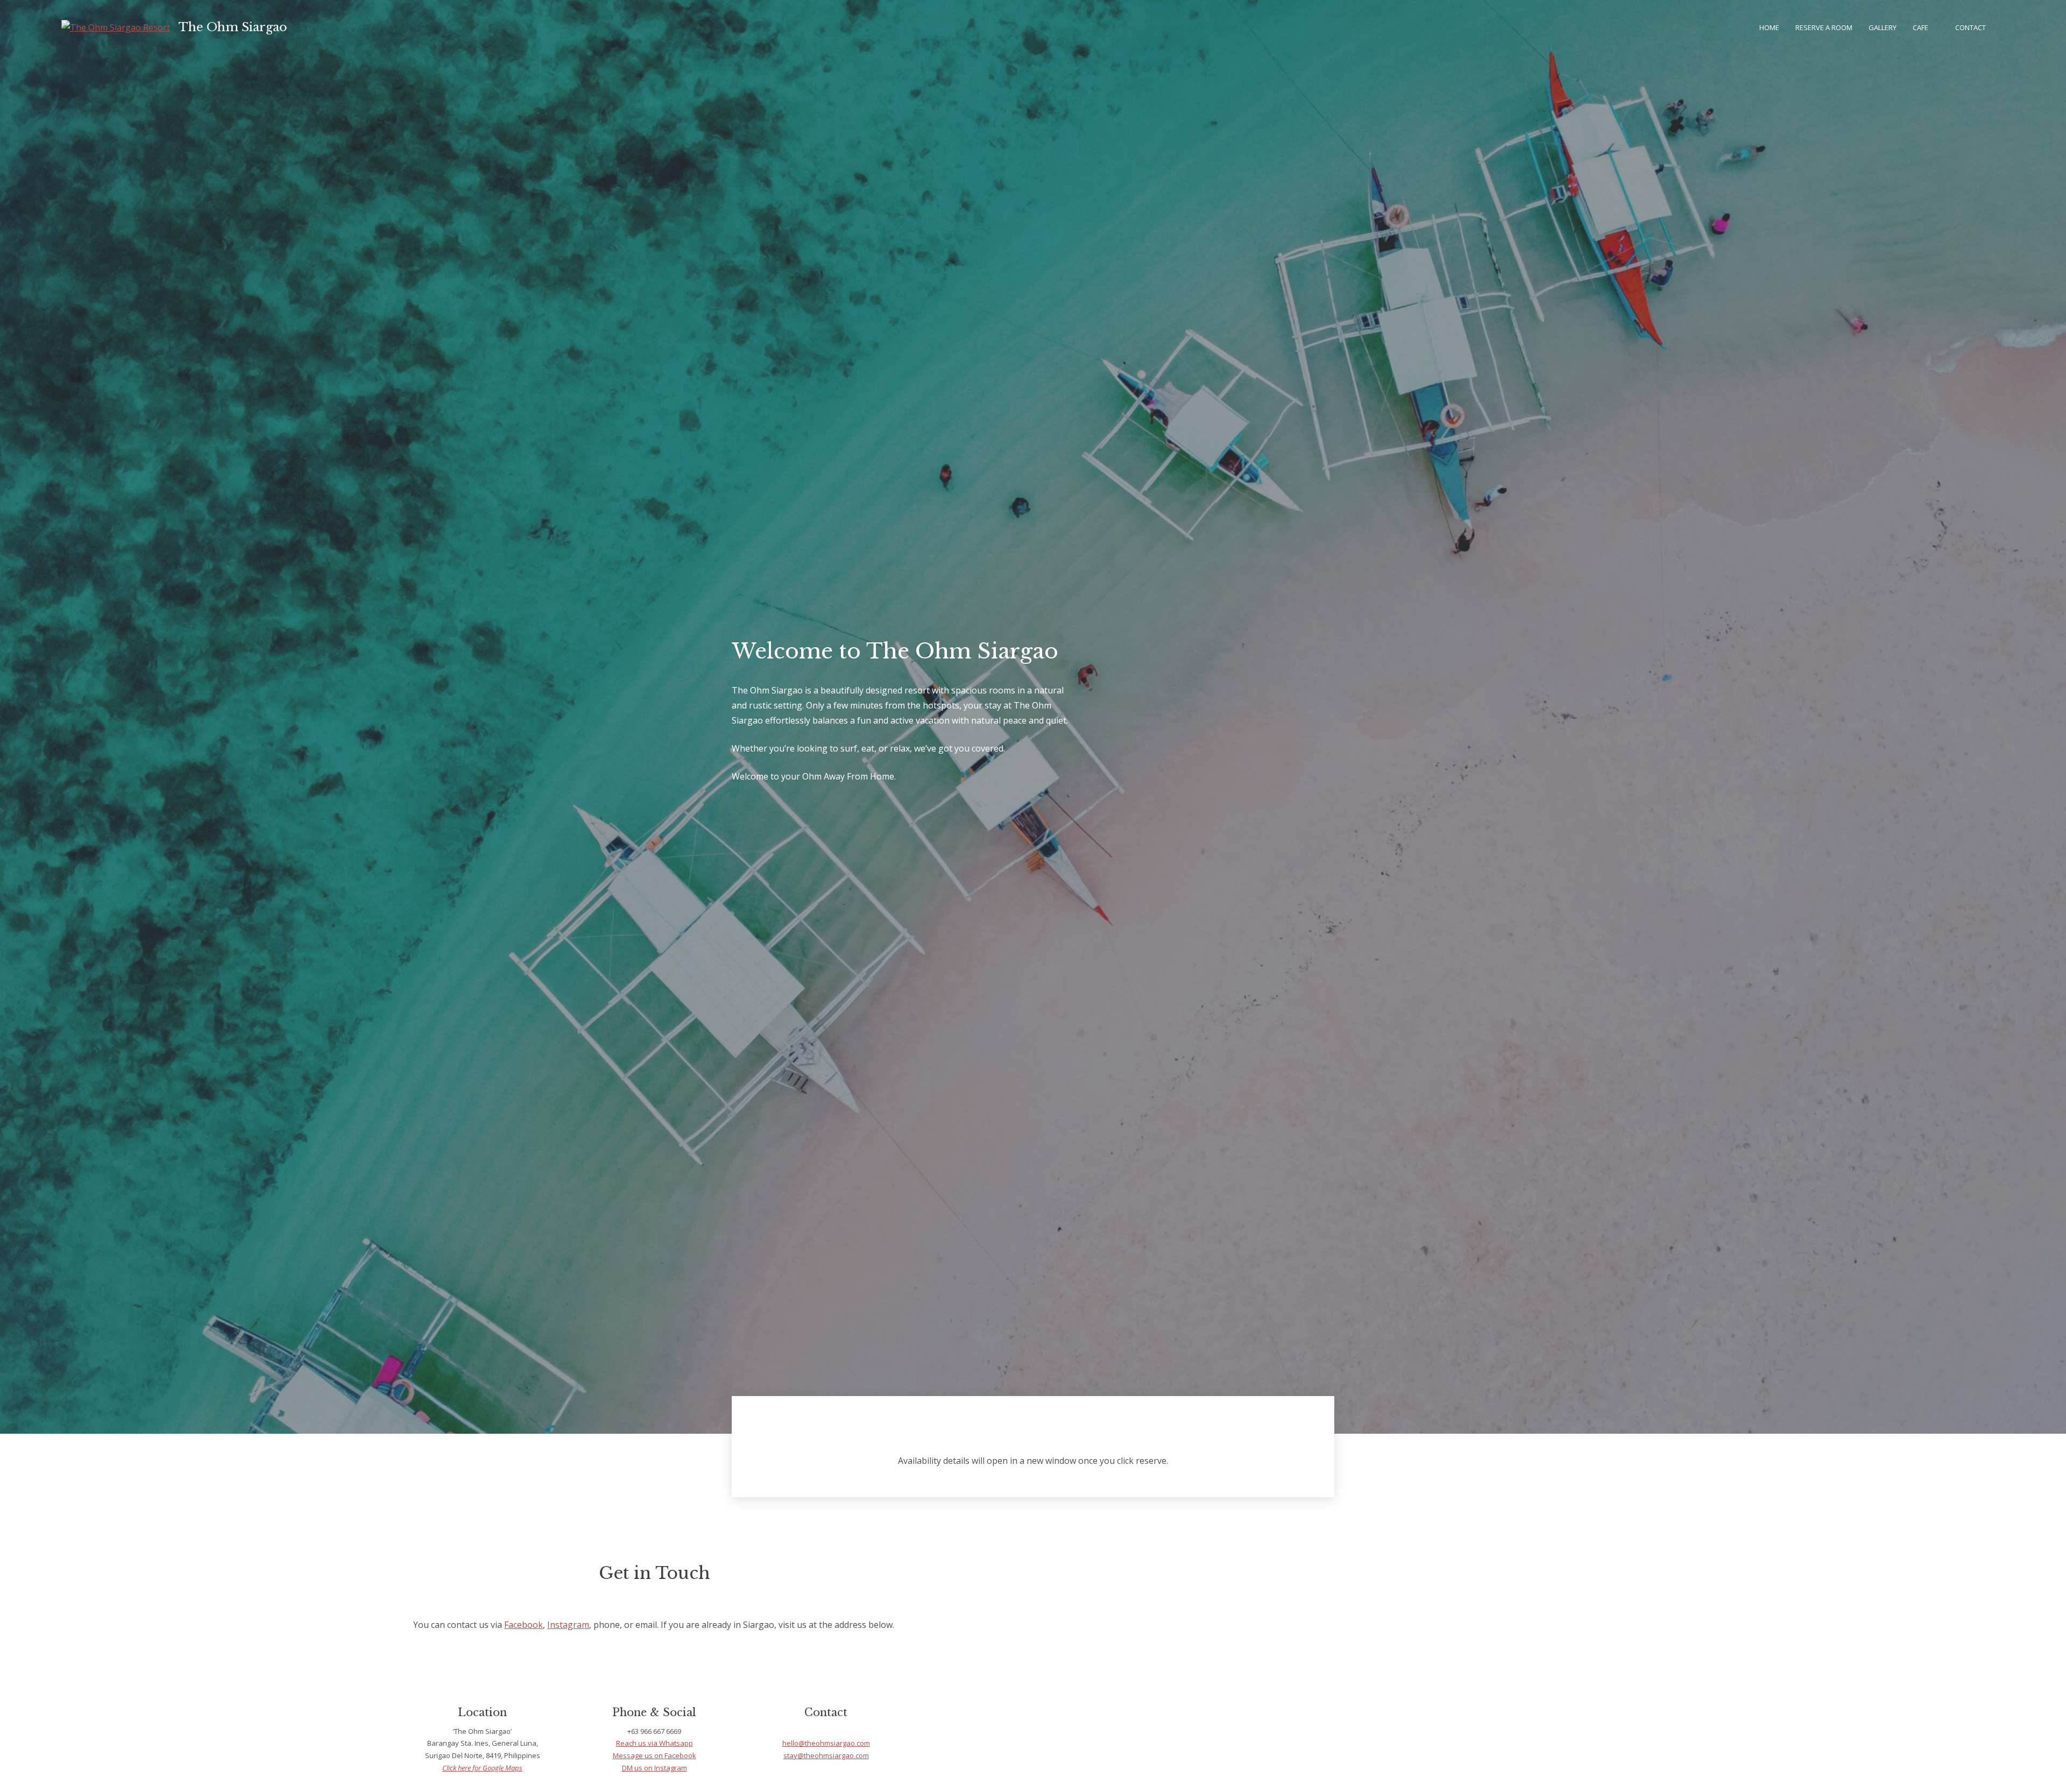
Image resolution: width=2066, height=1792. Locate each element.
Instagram (568, 1625)
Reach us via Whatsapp (655, 1743)
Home (1769, 27)
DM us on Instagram (655, 1768)
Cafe (1920, 27)
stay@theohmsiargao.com (826, 1755)
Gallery (1883, 27)
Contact (1971, 27)
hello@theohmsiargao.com (826, 1743)
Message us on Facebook (655, 1755)
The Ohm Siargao (233, 27)
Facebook (523, 1625)
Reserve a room (1824, 27)
